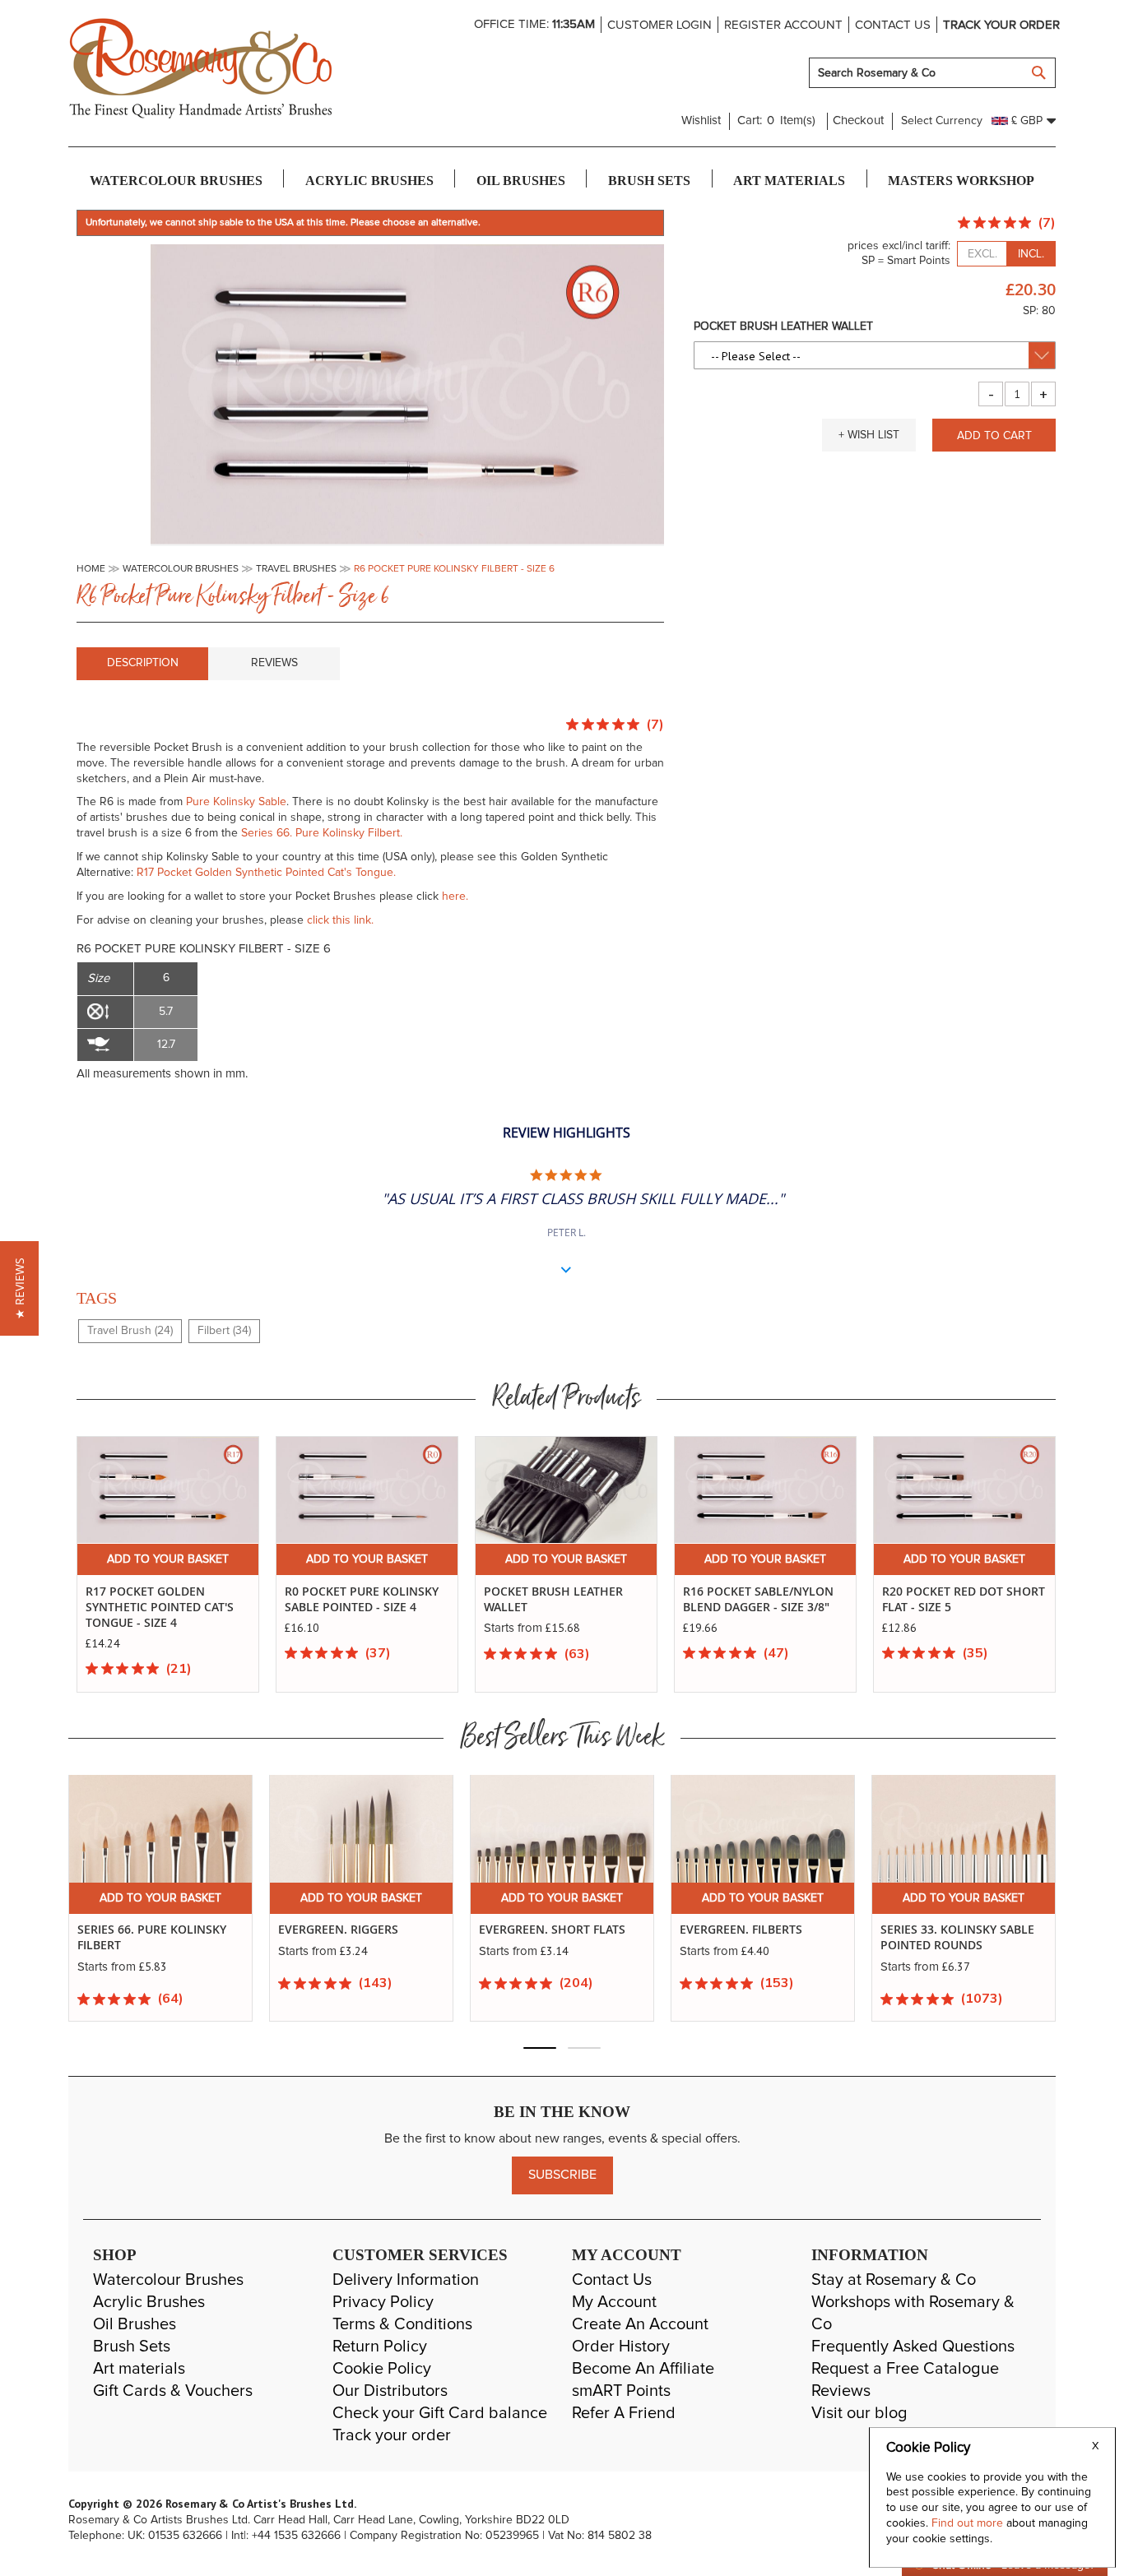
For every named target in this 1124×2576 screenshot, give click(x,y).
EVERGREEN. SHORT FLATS (351, 1930)
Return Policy (380, 2347)
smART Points (621, 2391)
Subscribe (562, 2175)
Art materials (139, 2369)
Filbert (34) (224, 1331)
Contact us (893, 25)
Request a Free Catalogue (905, 2369)
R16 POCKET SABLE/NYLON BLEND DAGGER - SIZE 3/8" (758, 1599)
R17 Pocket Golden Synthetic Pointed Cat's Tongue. (266, 873)
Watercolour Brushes (168, 2280)
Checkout (858, 120)
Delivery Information (406, 2280)
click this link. (340, 920)
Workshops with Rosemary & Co (913, 2313)
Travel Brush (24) (130, 1331)
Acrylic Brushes (149, 2302)
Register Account (783, 25)
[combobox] (932, 73)
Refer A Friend (624, 2413)
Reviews (274, 663)
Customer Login (660, 25)
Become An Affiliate (643, 2369)
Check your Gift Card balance (440, 2413)
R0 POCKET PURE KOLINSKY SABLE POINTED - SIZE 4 (362, 1599)
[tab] (142, 664)
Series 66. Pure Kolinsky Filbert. (322, 833)
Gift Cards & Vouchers (173, 2391)
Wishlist (701, 120)
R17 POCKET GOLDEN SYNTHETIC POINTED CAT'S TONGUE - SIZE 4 (160, 1607)
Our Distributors (390, 2391)
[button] (869, 435)
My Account (614, 2302)
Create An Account (640, 2324)
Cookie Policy (382, 2369)
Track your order (1001, 25)
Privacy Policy (383, 2302)
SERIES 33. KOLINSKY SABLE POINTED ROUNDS (757, 1937)
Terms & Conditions (402, 2324)
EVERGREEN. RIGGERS (137, 1930)
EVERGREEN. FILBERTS (540, 1930)
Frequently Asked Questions (913, 2347)
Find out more (969, 2523)
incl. (1031, 254)
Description (143, 663)
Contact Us (612, 2280)
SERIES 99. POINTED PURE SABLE (952, 1937)
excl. (982, 254)
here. (455, 897)
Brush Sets (132, 2347)
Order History (621, 2347)
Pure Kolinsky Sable (236, 802)
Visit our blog (859, 2413)
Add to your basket (168, 1559)
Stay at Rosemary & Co (894, 2280)
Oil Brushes (135, 2324)
